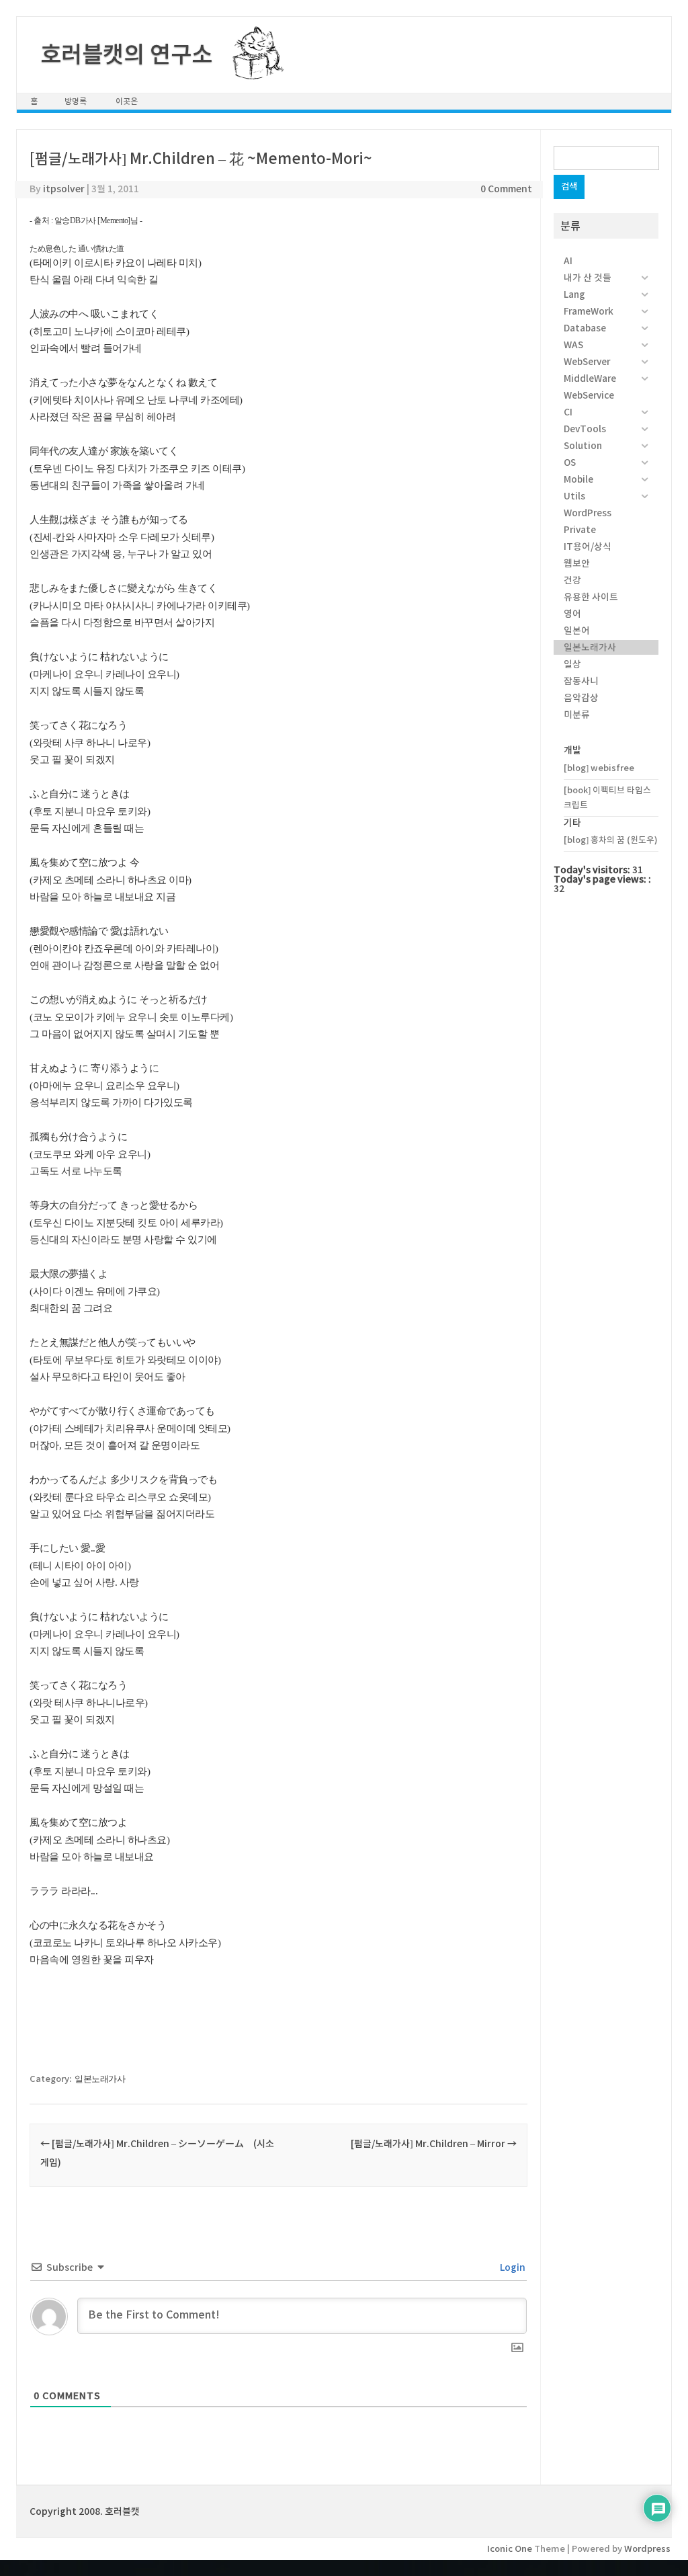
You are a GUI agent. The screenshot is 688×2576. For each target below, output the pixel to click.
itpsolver (64, 189)
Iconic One (510, 2549)
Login (512, 2267)
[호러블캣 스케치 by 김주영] (253, 72)
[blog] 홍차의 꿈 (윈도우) (611, 840)
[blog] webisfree (599, 768)
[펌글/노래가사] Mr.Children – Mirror (434, 2144)
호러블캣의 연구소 (126, 54)
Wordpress (647, 2549)
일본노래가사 (100, 2079)
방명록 (76, 101)
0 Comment (506, 189)
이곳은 (127, 101)
